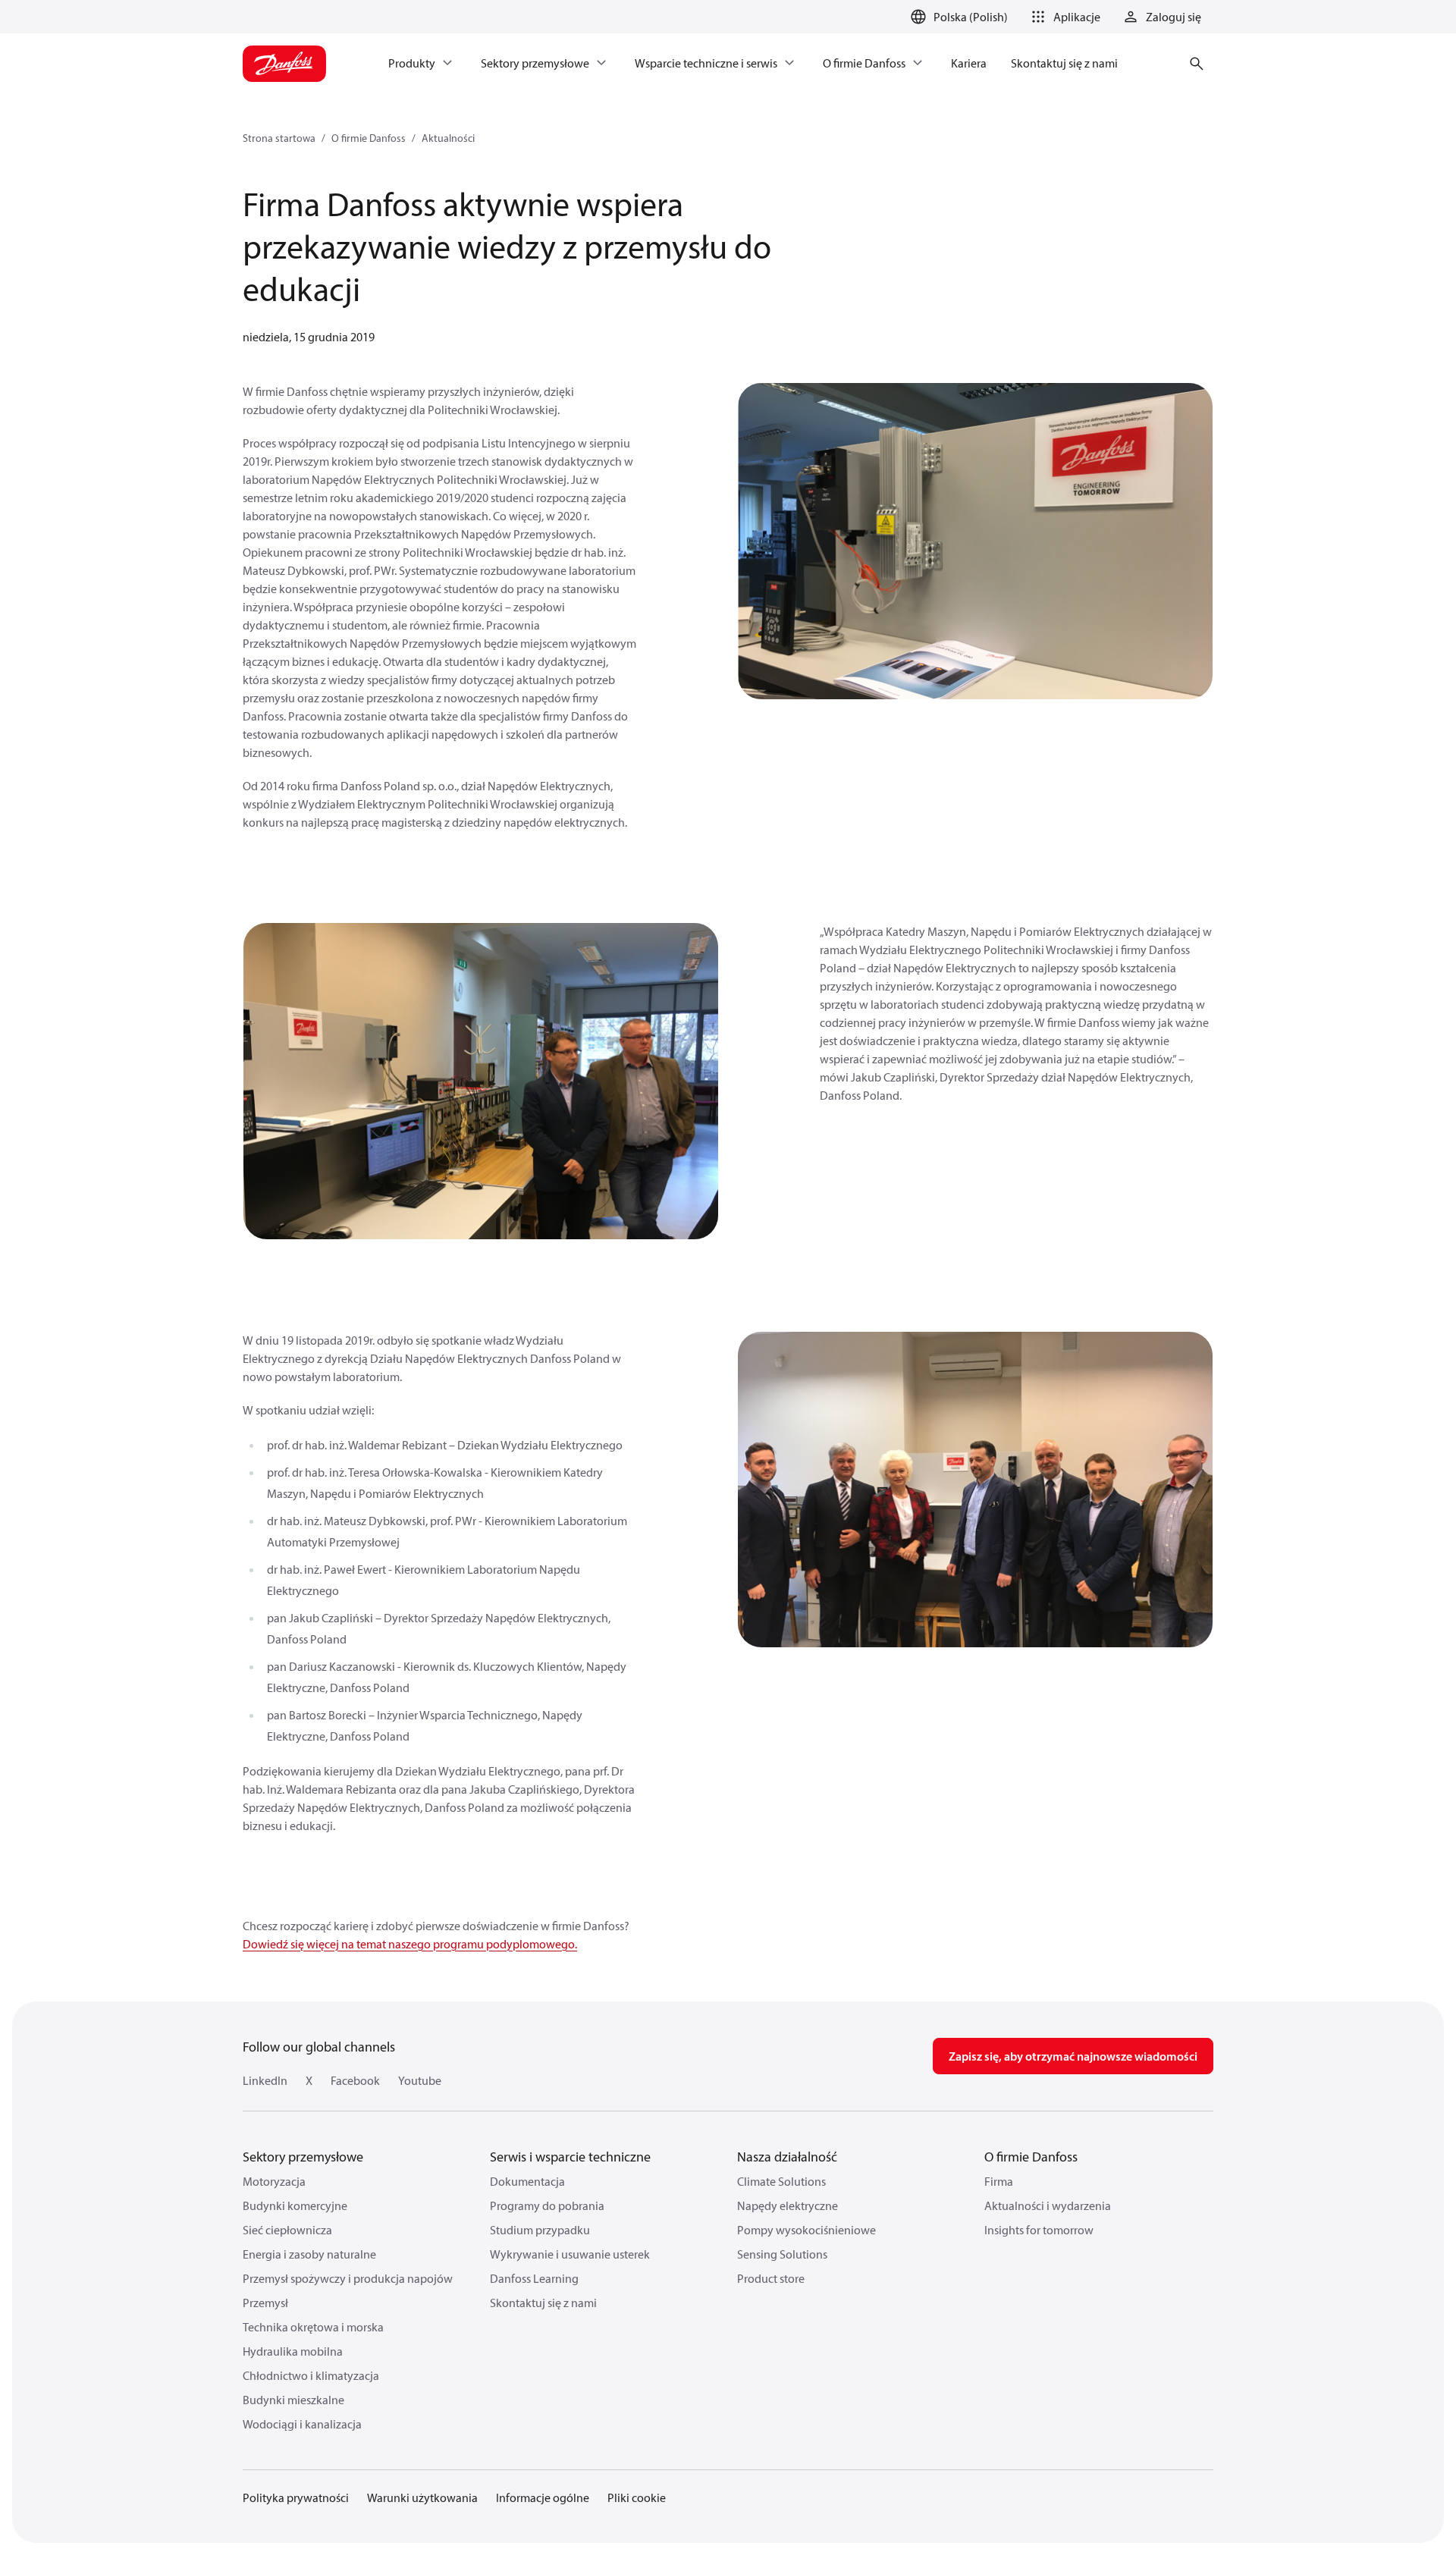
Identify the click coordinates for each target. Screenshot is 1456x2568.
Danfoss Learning (534, 2278)
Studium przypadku (540, 2230)
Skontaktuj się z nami (543, 2303)
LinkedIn (265, 2080)
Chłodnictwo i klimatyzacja (311, 2375)
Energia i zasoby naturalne (309, 2254)
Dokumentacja (527, 2181)
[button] (1063, 17)
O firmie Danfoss (369, 138)
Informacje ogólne (543, 2497)
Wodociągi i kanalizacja (302, 2424)
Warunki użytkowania (422, 2497)
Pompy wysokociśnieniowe (806, 2230)
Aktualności (448, 138)
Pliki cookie (637, 2497)
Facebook (355, 2080)
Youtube (420, 2080)
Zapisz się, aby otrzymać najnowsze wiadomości (1073, 2056)
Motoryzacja (274, 2181)
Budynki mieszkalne (293, 2400)
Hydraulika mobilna (293, 2351)
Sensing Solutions (782, 2254)
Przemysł (265, 2303)
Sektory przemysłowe (303, 2157)
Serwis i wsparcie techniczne (570, 2157)
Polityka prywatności (296, 2497)
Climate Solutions (781, 2181)
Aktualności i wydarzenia (1048, 2205)
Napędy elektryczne (788, 2205)
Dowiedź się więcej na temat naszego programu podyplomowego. (410, 1944)
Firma (999, 2181)
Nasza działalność (787, 2157)
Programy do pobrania (547, 2205)
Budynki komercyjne (295, 2205)
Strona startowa (279, 138)
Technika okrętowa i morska (313, 2327)
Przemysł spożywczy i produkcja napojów (348, 2278)
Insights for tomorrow (1039, 2230)
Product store (771, 2278)
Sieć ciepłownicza (287, 2230)
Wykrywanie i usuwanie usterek (570, 2254)
